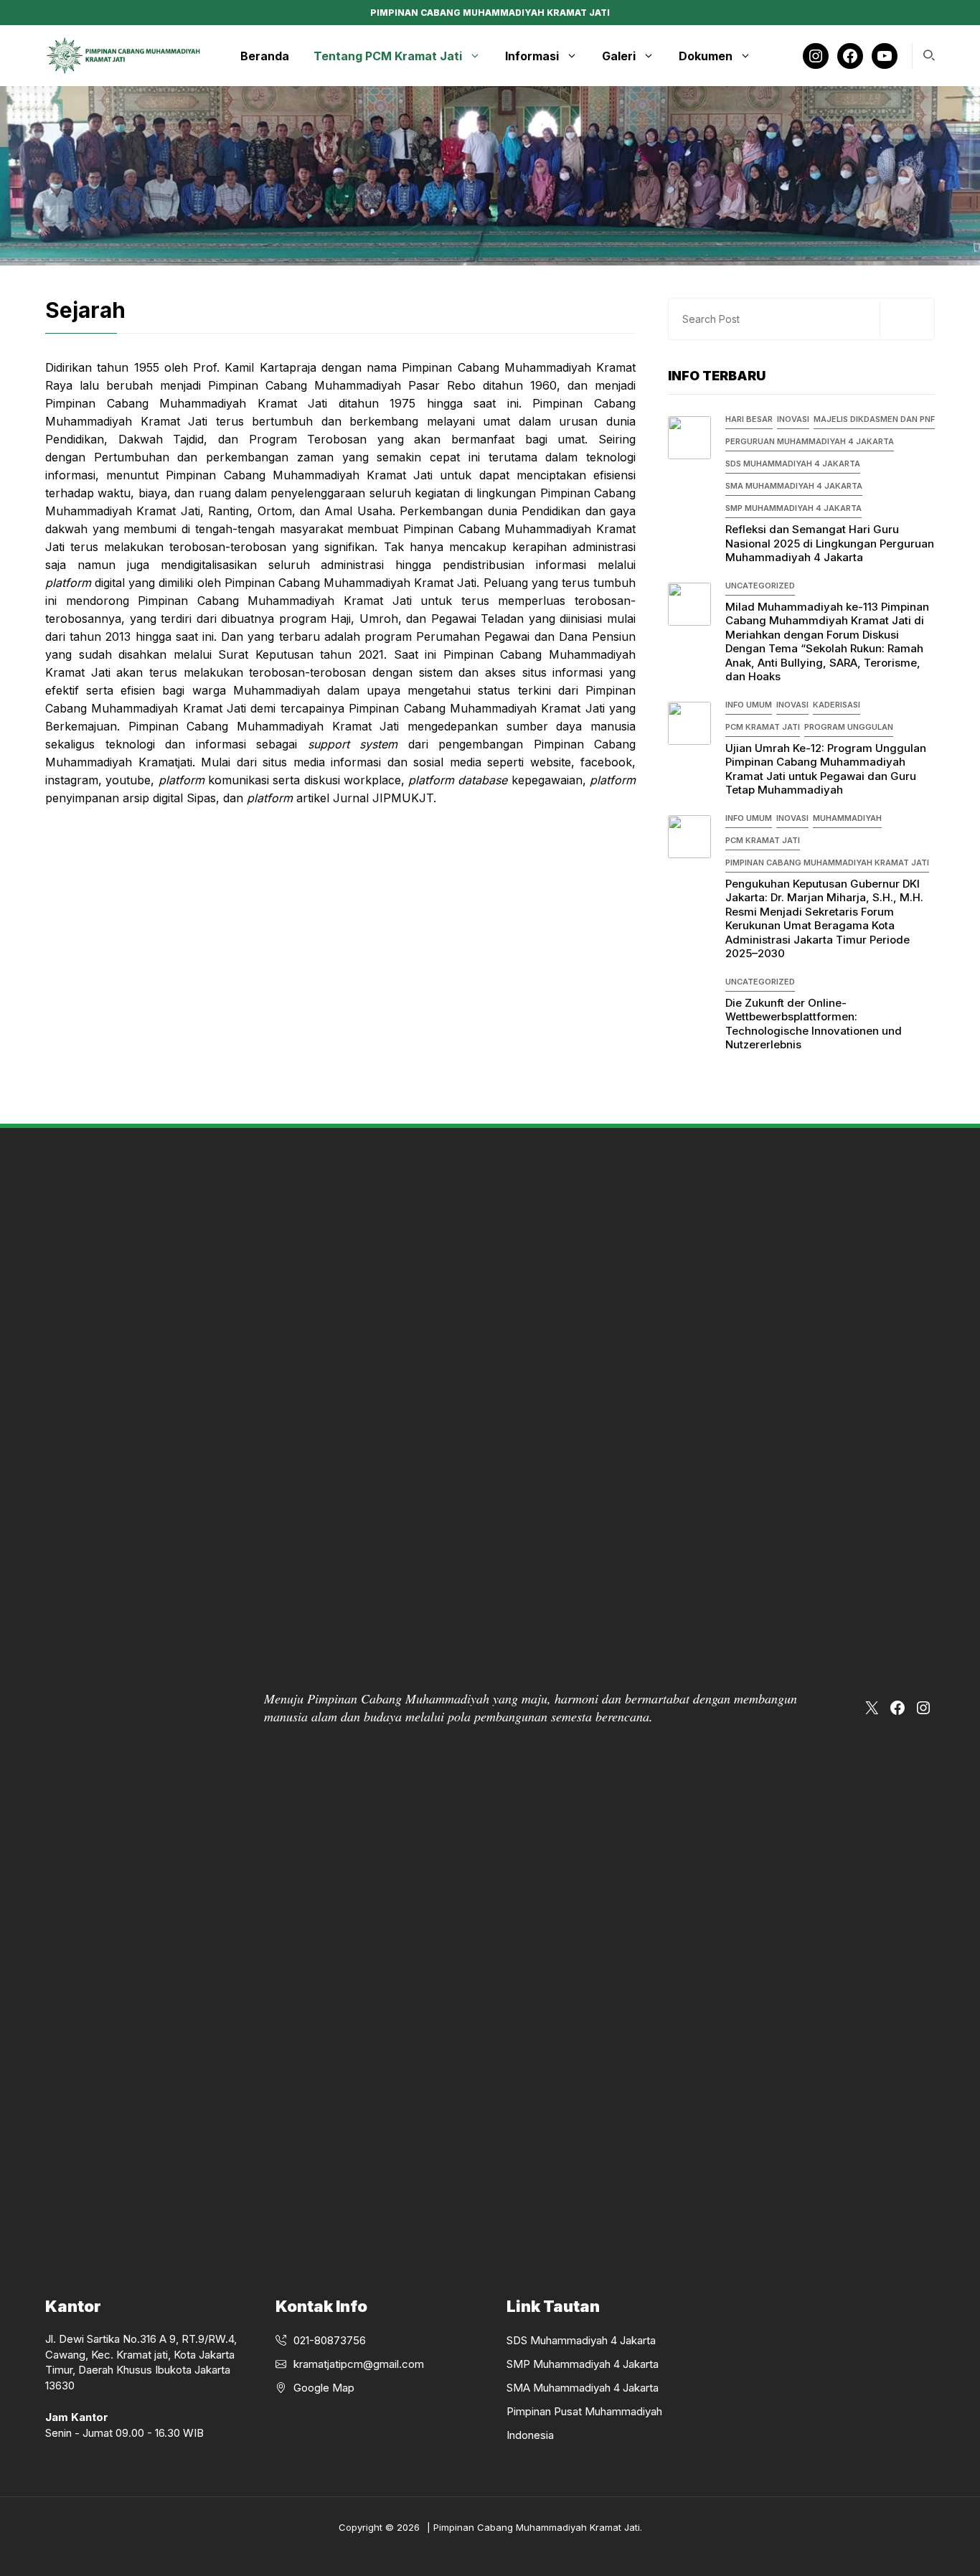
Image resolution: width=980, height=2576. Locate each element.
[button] (929, 56)
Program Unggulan (849, 727)
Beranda (265, 56)
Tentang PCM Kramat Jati (388, 56)
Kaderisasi (837, 705)
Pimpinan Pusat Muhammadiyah (584, 2411)
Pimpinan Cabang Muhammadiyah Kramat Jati (827, 862)
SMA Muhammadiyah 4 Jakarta (794, 486)
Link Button (722, 634)
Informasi (532, 56)
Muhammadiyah (847, 818)
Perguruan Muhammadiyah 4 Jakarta (810, 441)
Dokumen (706, 56)
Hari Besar (749, 419)
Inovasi (793, 419)
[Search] (905, 319)
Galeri (619, 56)
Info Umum (749, 705)
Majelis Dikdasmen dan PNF (874, 419)
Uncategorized (760, 586)
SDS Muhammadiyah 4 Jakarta (793, 464)
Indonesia (530, 2435)
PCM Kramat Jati (763, 727)
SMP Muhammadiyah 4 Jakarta (793, 508)
